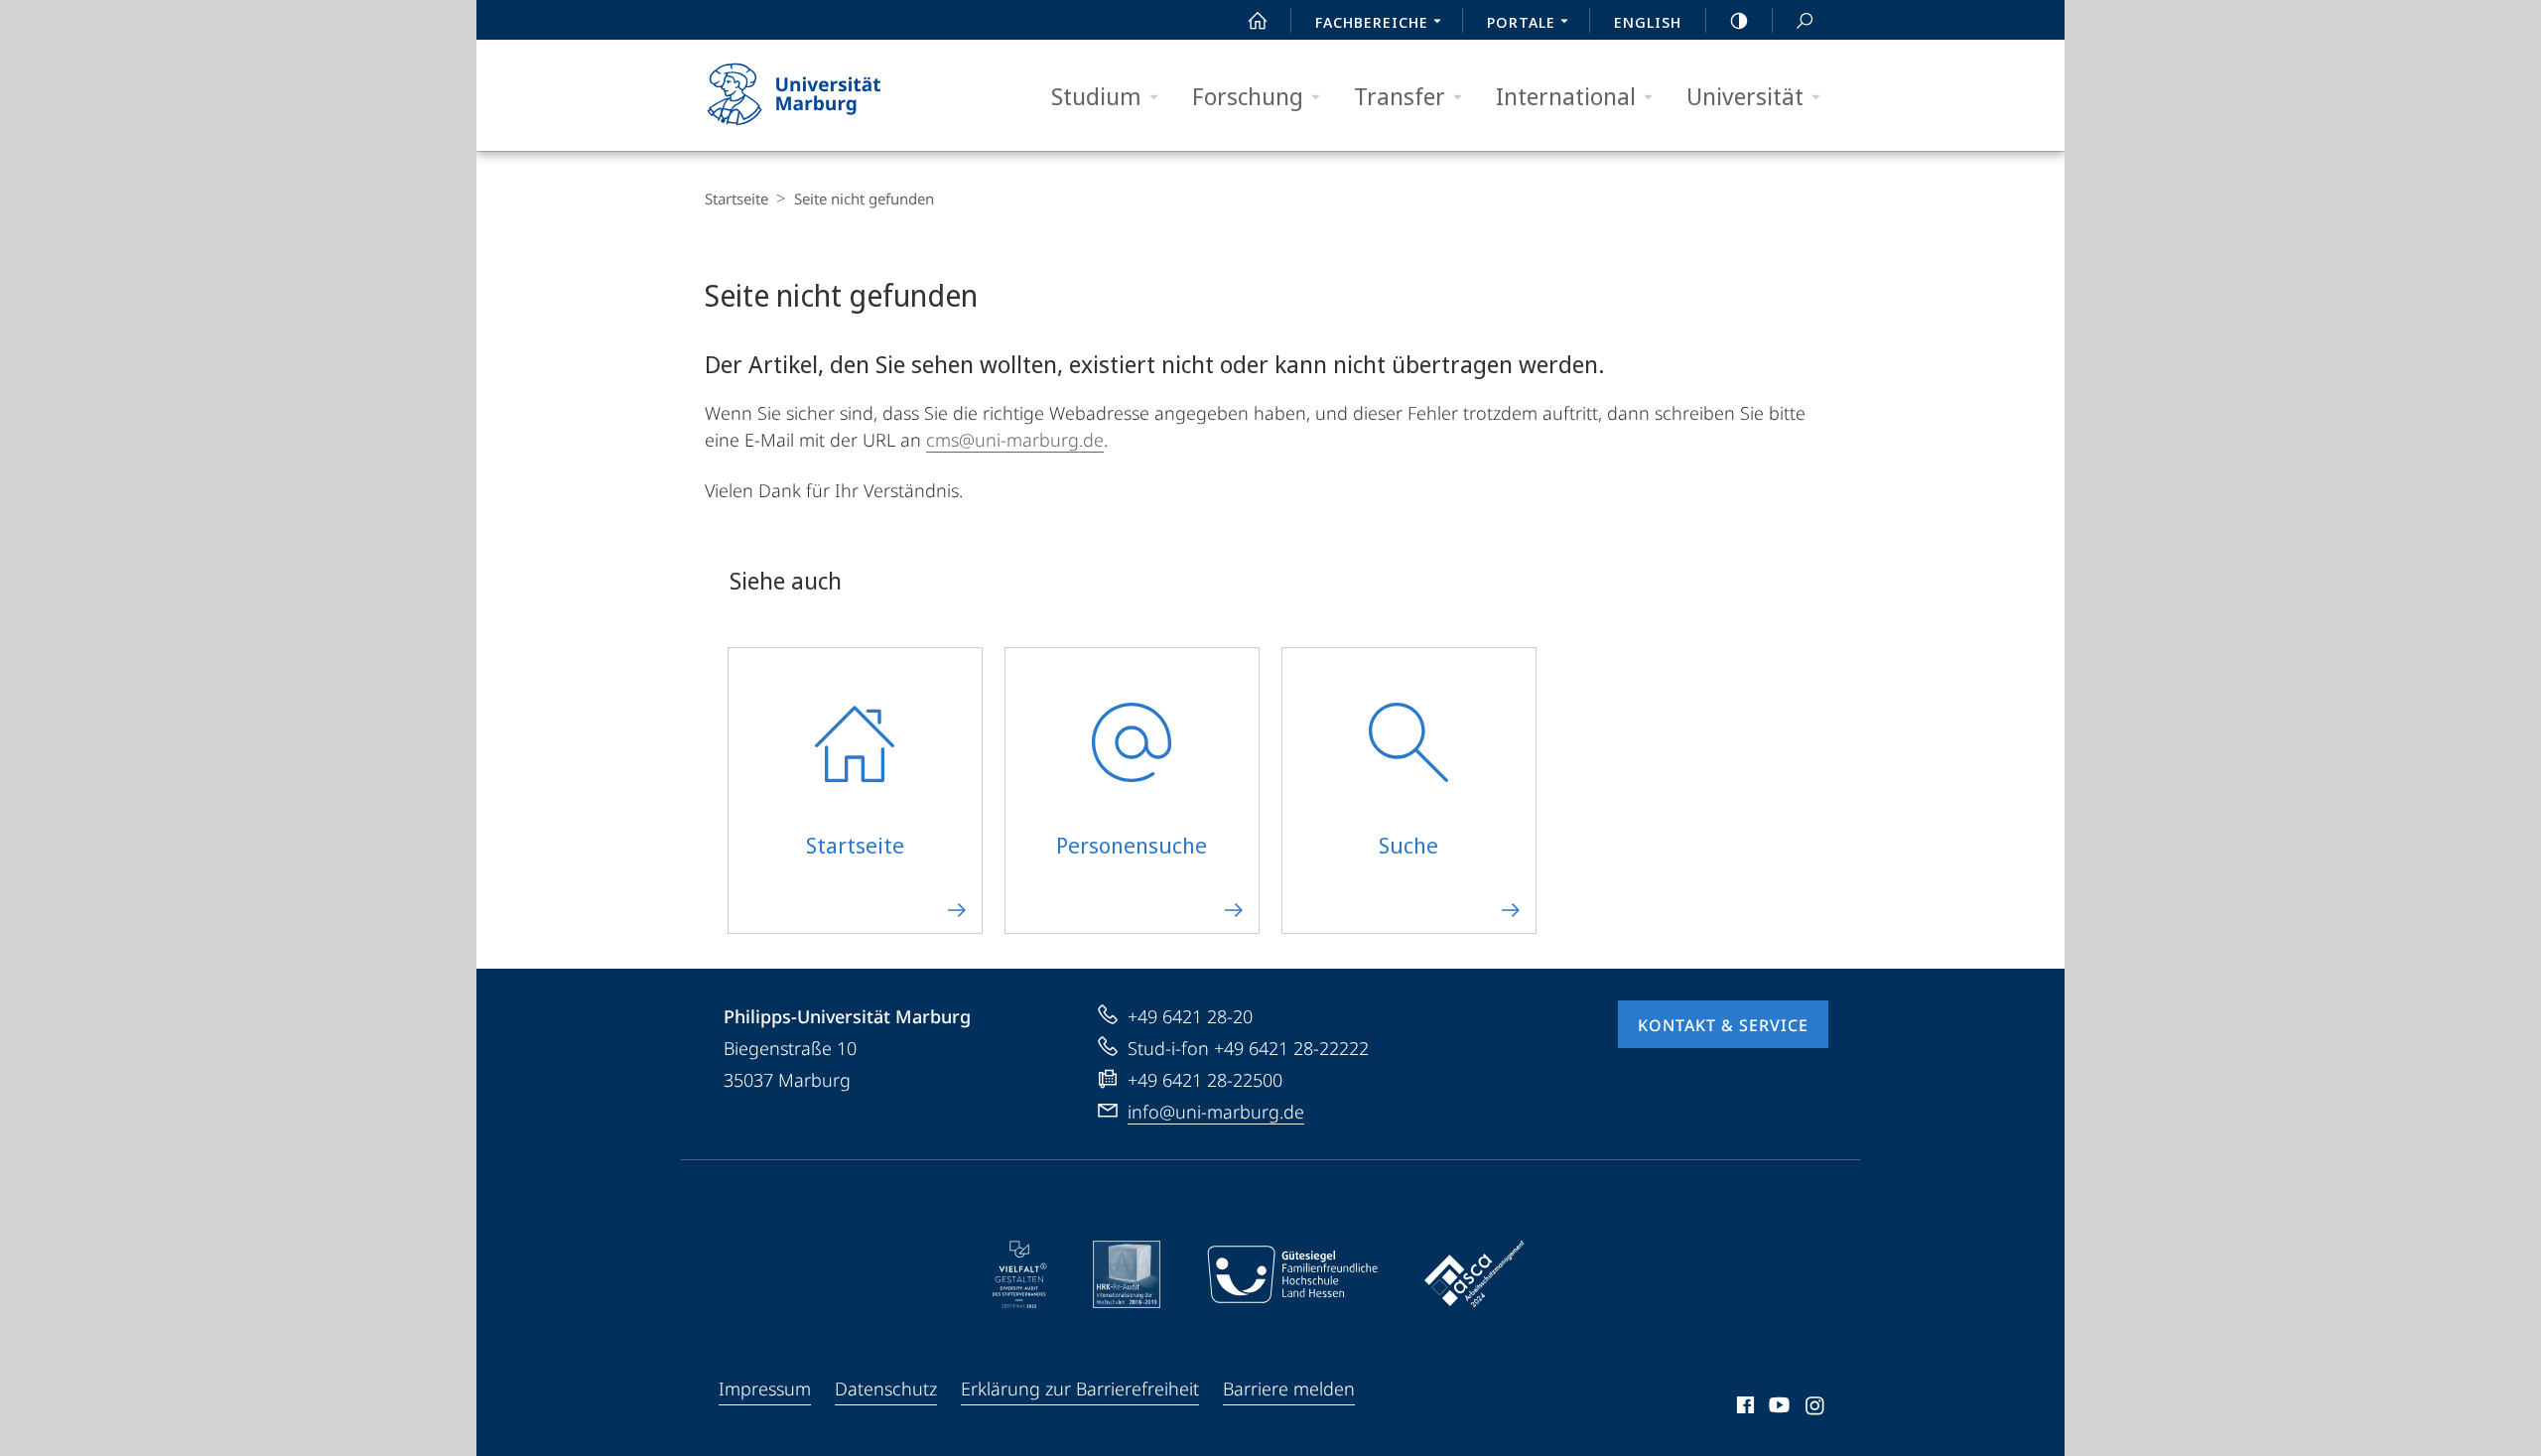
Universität (1745, 96)
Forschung (1248, 96)
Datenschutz (886, 1389)
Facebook (1743, 1408)
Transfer (1400, 96)
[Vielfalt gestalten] (1020, 1274)
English (1648, 22)
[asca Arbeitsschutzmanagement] (1475, 1274)
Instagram (1816, 1408)
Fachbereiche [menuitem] (1372, 22)
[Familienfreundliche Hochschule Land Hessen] (1292, 1274)
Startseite (736, 199)
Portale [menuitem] (1521, 22)
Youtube (1777, 1408)
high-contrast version (1739, 20)
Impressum (765, 1389)
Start (1258, 20)
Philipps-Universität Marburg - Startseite (829, 95)
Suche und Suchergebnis (1805, 20)
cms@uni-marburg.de (1015, 440)
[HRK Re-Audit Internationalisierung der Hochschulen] (1127, 1274)
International (1566, 96)
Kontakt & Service (1723, 1025)
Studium (1096, 96)
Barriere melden (1289, 1389)
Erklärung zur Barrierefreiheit (1080, 1389)
